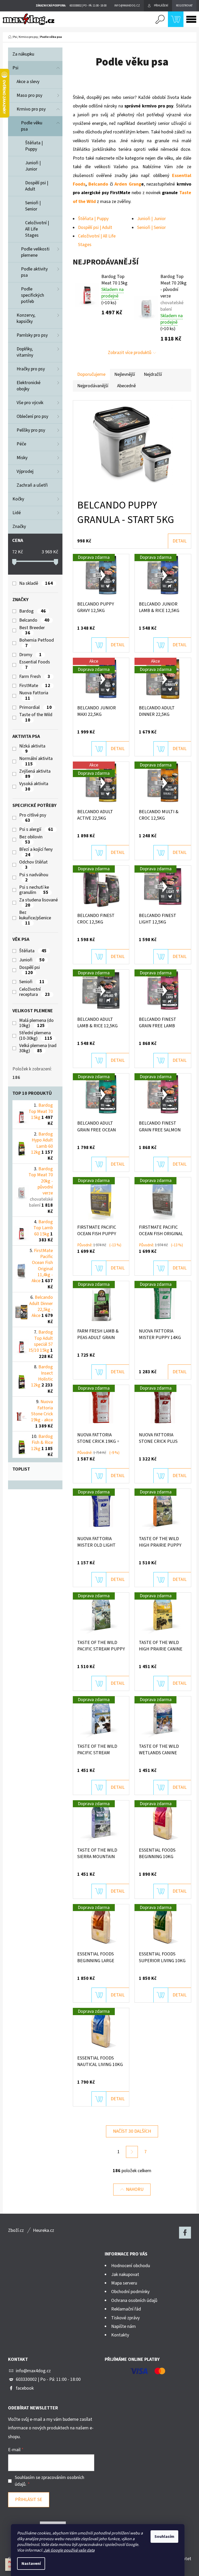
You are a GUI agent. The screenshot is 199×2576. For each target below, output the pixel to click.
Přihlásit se (29, 2500)
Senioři (32, 982)
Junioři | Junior (33, 166)
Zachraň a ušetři (32, 485)
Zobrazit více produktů (130, 353)
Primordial (35, 708)
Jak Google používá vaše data (69, 2550)
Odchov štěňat (33, 865)
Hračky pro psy (31, 369)
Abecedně (126, 386)
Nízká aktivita (32, 749)
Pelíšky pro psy (31, 430)
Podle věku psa (32, 126)
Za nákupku (23, 54)
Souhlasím (164, 2537)
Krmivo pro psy (31, 109)
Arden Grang (128, 184)
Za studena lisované (38, 903)
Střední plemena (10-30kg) (36, 1036)
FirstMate (35, 686)
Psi (15, 68)
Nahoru (135, 2189)
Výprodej (25, 471)
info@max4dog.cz (33, 2371)
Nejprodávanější (93, 386)
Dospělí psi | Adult (37, 186)
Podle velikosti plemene (35, 252)
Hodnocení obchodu (131, 2266)
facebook (25, 2388)
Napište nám (123, 2326)
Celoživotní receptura (34, 992)
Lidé (17, 513)
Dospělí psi (30, 970)
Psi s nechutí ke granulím (34, 890)
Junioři (32, 960)
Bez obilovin (31, 840)
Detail (180, 541)
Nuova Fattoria (34, 696)
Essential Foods (35, 665)
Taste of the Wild (36, 718)
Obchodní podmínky (130, 2292)
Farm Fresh (35, 677)
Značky (19, 526)
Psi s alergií (36, 830)
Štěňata (33, 951)
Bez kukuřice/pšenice (35, 918)
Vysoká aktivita (34, 787)
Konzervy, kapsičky (26, 318)
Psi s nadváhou (34, 878)
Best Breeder (33, 631)
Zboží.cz (16, 2230)
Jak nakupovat (125, 2275)
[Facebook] (185, 2233)
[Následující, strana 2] (132, 2152)
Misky (22, 458)
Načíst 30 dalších (132, 2131)
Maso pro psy (29, 95)
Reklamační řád (126, 2309)
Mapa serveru (124, 2283)
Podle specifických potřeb (33, 295)
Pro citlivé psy (33, 818)
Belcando (34, 620)
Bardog (32, 611)
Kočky (18, 499)
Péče (21, 444)
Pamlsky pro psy (32, 335)
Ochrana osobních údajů (134, 2300)
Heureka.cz (44, 2230)
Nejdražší (153, 374)
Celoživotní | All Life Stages (37, 229)
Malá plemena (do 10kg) (36, 1023)
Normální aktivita (36, 761)
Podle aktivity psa (34, 272)
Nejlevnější (125, 374)
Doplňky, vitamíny (25, 352)
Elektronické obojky (29, 386)
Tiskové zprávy (125, 2318)
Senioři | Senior (33, 206)
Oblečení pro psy (32, 416)
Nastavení (31, 2564)
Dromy (30, 655)
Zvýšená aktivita (35, 774)
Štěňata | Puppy (34, 146)
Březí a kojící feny (36, 852)
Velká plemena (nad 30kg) (38, 1048)
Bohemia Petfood (37, 643)
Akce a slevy (28, 82)
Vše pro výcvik (30, 403)
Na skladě (36, 583)
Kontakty (120, 2335)
